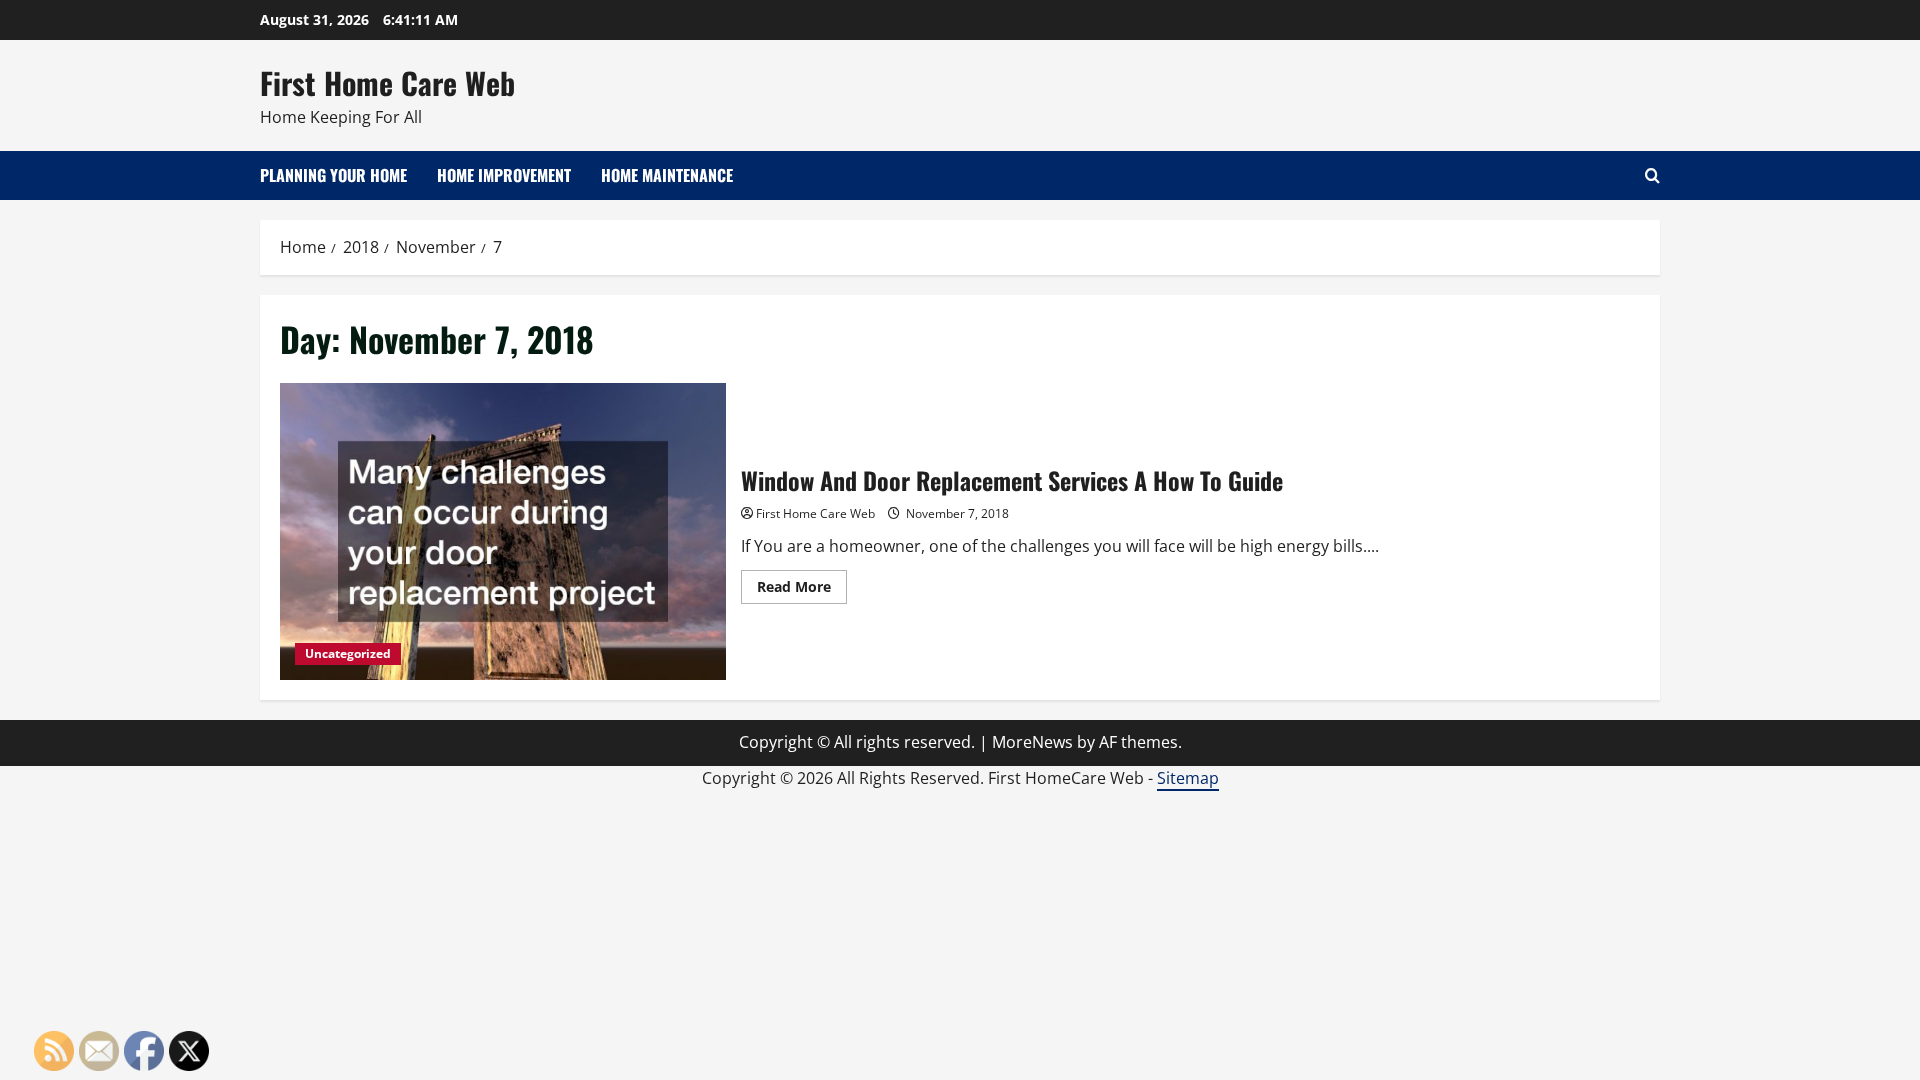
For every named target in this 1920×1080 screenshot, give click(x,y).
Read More (802, 590)
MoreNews (1032, 742)
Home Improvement (504, 175)
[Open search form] (1652, 175)
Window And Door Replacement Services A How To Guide (503, 531)
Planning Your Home (333, 175)
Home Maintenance (667, 175)
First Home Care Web (387, 82)
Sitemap (1188, 778)
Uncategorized (348, 653)
